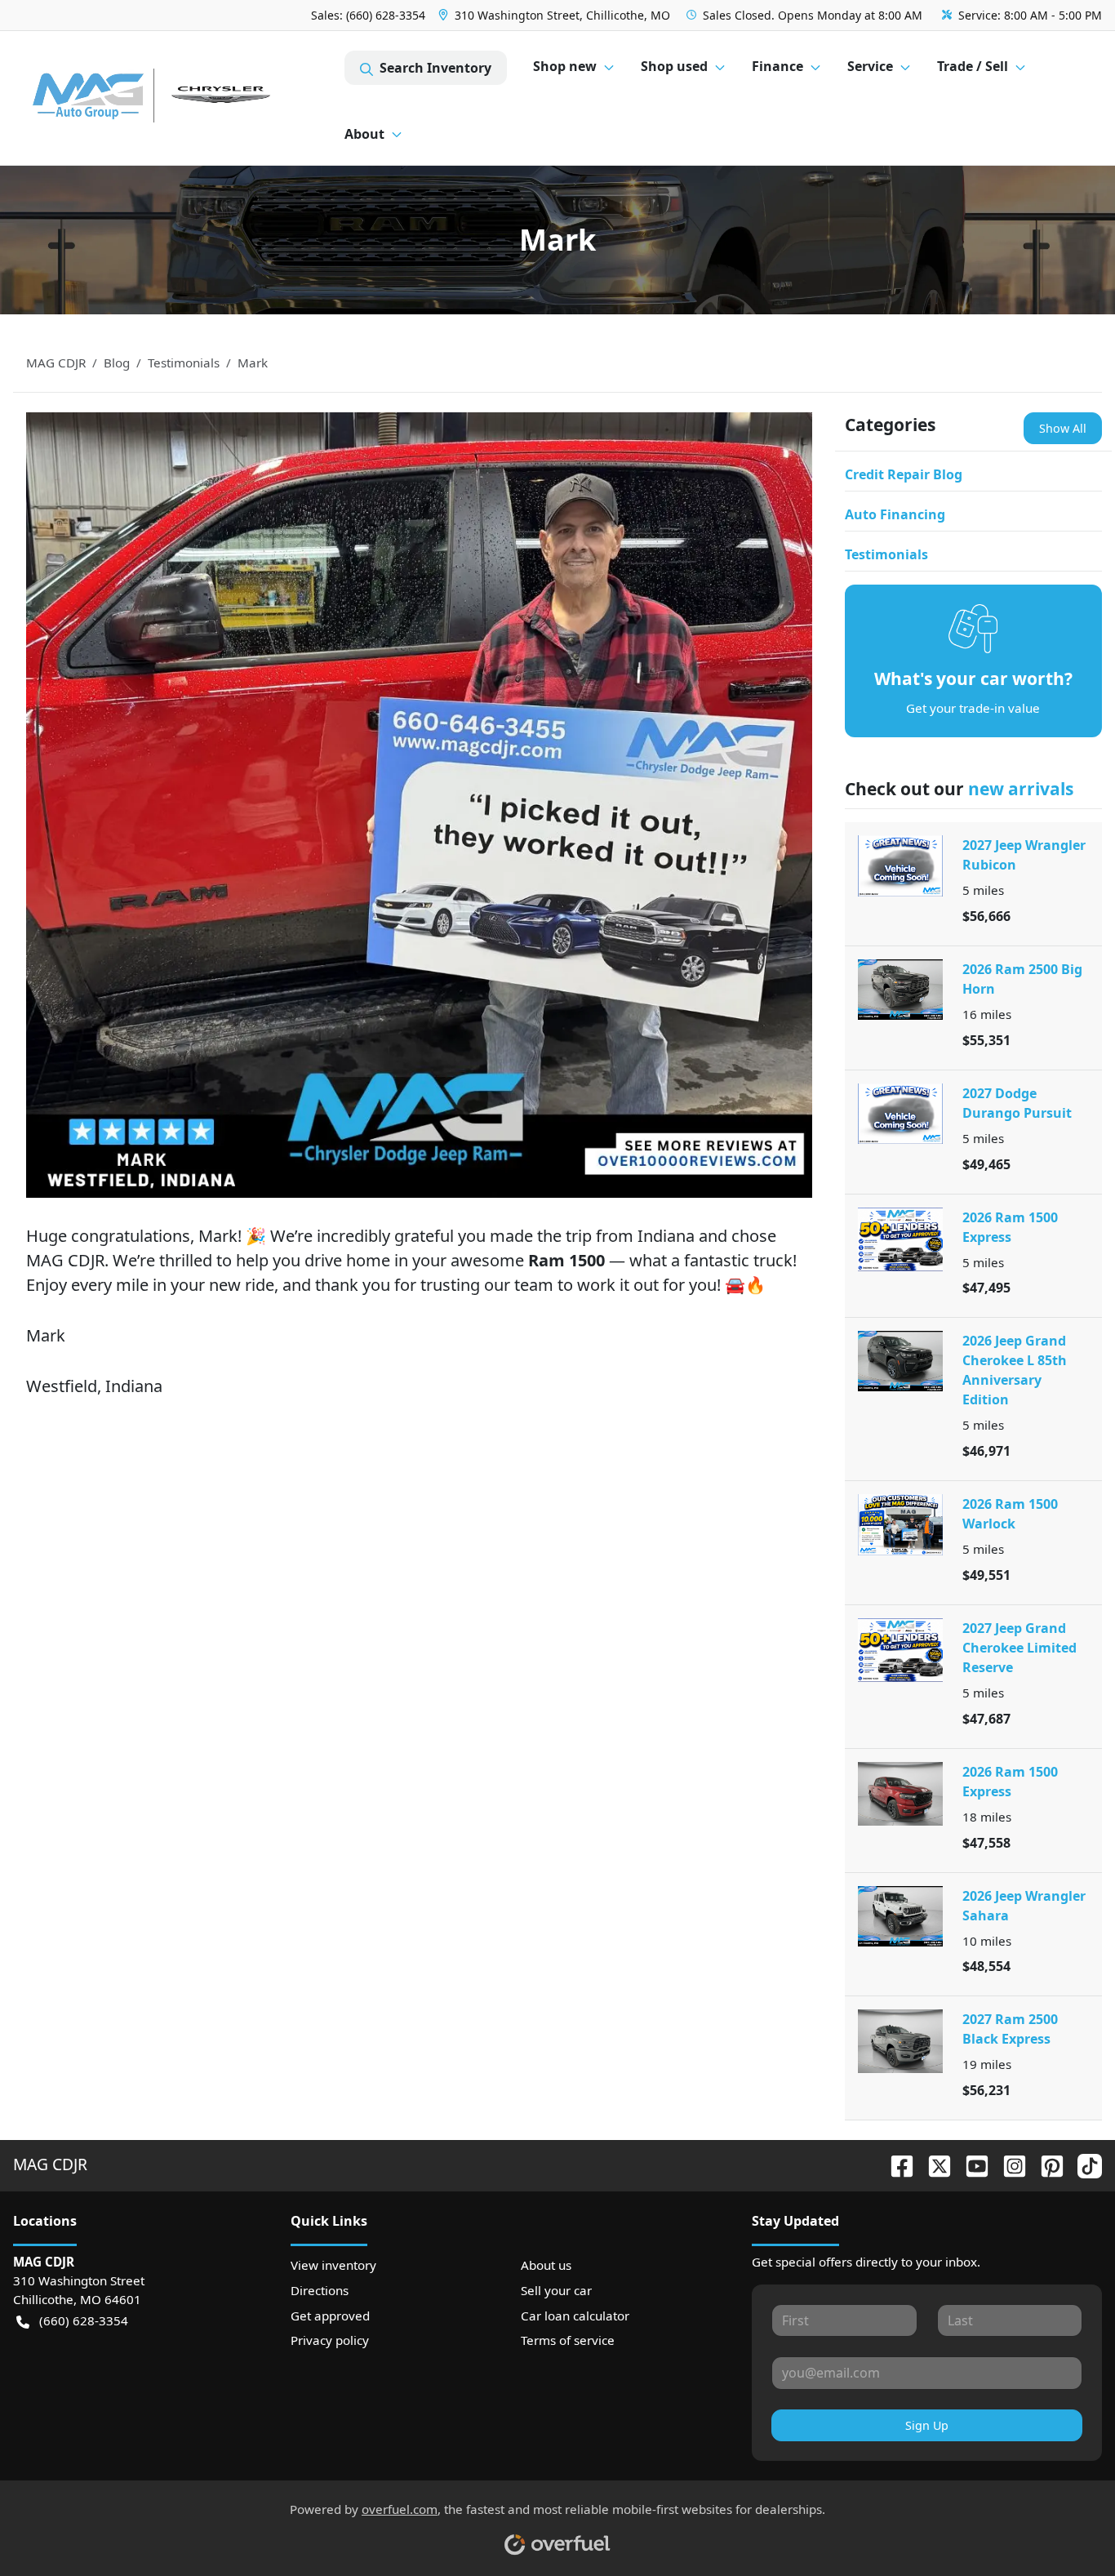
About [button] (364, 134)
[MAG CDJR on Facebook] (895, 2164)
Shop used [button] (674, 66)
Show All (1063, 428)
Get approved (330, 2316)
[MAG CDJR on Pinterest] (1046, 2164)
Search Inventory (435, 68)
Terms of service (568, 2340)
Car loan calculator (575, 2316)
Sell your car (556, 2290)
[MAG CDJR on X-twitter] (933, 2164)
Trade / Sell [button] (973, 66)
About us (546, 2265)
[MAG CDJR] (179, 98)
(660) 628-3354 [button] (84, 2320)
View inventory (333, 2265)
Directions (320, 2290)
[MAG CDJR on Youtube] (971, 2164)
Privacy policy (330, 2340)
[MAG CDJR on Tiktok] (1083, 2164)
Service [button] (870, 66)
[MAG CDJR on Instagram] (1008, 2164)
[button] (556, 15)
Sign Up (927, 2425)
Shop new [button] (565, 66)
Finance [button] (777, 66)
